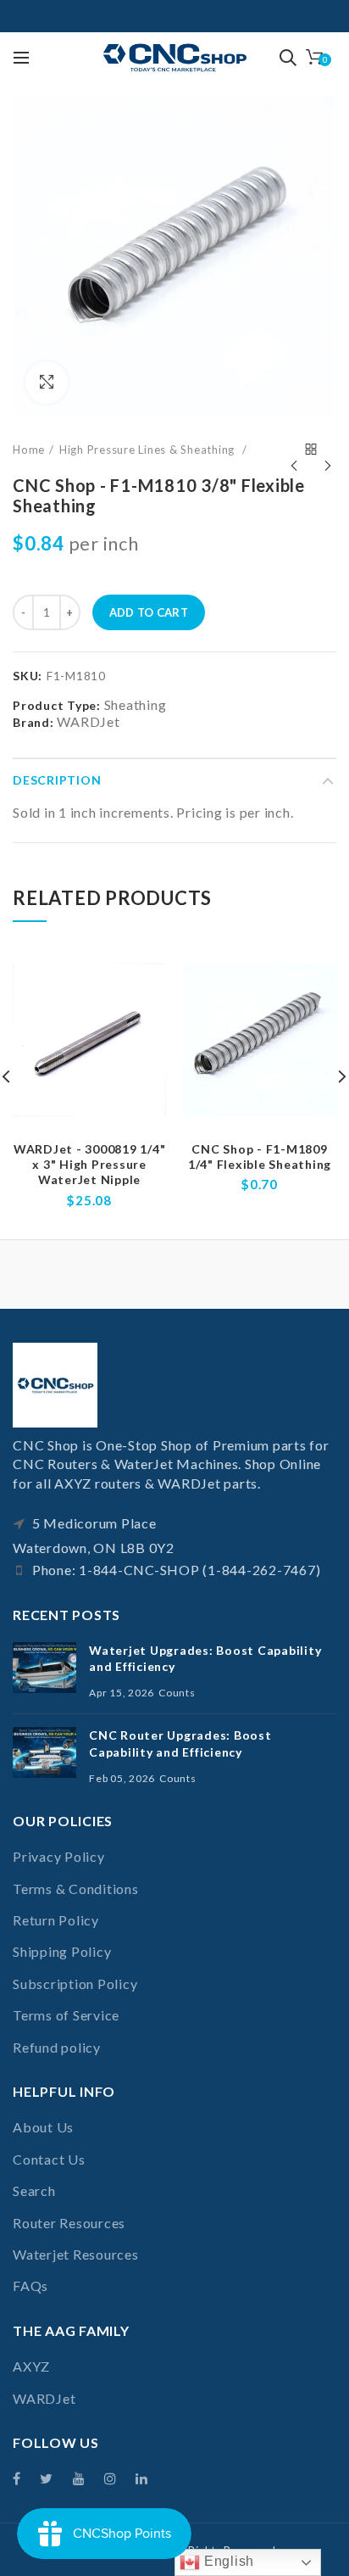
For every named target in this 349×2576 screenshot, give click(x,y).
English (227, 2561)
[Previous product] (294, 450)
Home (29, 450)
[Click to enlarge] (47, 383)
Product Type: (57, 706)
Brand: (33, 722)
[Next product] (328, 450)
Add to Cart (149, 612)
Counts (177, 1693)
